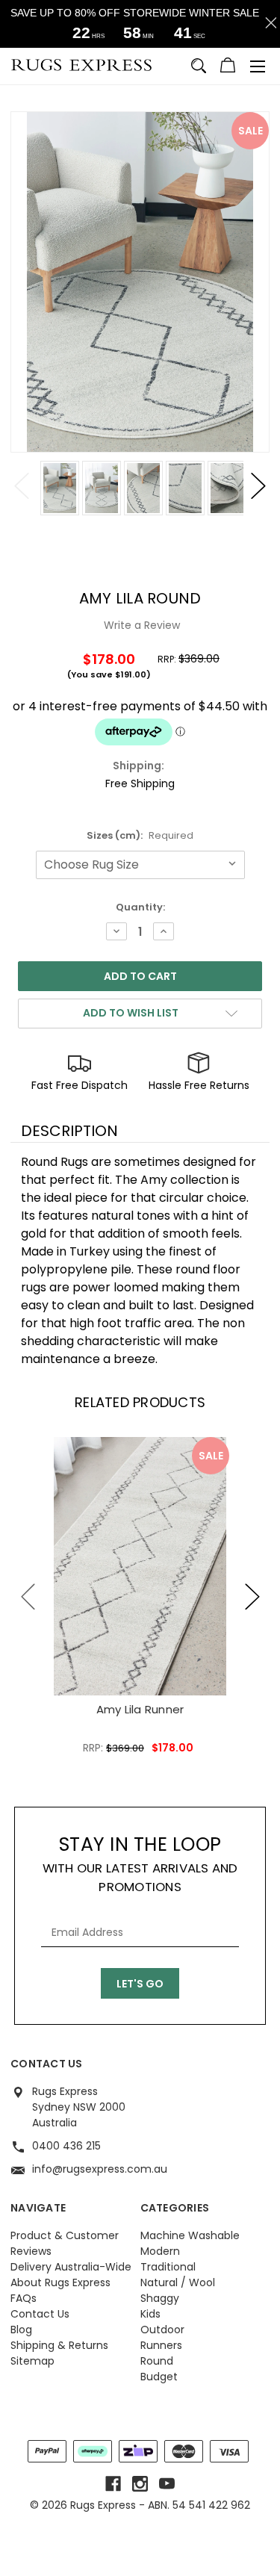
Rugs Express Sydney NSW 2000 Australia (79, 2107)
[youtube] (167, 2484)
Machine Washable (190, 2235)
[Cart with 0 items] (228, 67)
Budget (159, 2377)
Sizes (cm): (140, 835)
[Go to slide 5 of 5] (28, 1597)
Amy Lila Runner (140, 1709)
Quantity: (140, 907)
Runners (161, 2345)
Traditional (168, 2267)
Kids (150, 2314)
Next (258, 485)
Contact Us (40, 2314)
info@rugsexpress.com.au (100, 2169)
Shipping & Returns (59, 2345)
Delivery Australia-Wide (71, 2267)
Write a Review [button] (142, 625)
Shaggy (160, 2298)
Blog (21, 2330)
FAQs (24, 2298)
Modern (160, 2251)
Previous (22, 485)
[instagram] (140, 2484)
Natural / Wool (178, 2282)
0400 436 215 (66, 2146)
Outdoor (162, 2330)
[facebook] (113, 2484)
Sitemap (32, 2361)
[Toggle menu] (258, 66)
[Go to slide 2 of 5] (252, 1597)
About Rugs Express (60, 2282)
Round (157, 2361)
